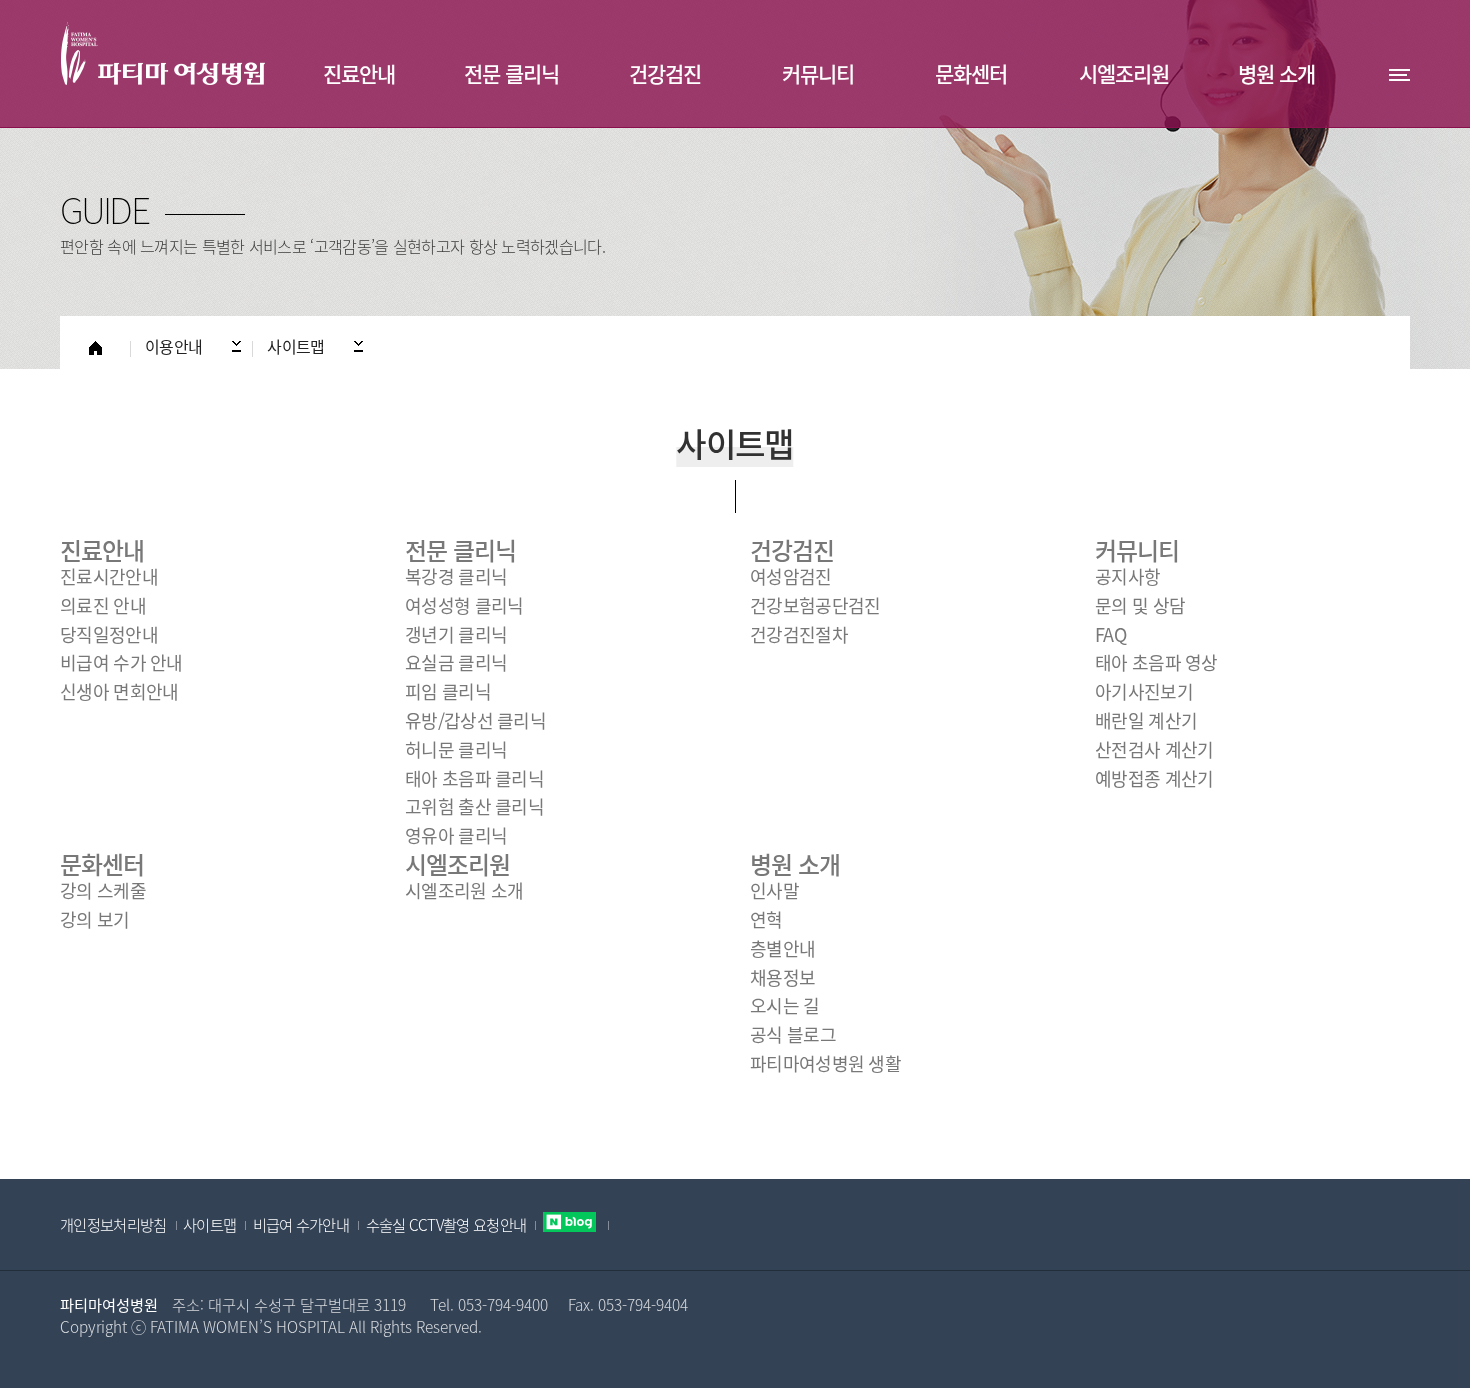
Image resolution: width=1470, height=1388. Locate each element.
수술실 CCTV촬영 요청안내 (446, 1224)
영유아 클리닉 (456, 835)
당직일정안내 (109, 634)
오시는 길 (785, 1005)
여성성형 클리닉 (464, 605)
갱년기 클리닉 (456, 634)
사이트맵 (209, 1224)
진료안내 (102, 550)
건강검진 (792, 550)
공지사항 (1127, 576)
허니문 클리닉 (456, 749)
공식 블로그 (793, 1034)
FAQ (1110, 634)
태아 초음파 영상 (1156, 662)
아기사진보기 (1144, 691)
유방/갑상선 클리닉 (475, 720)
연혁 (766, 919)
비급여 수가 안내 (121, 662)
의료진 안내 (103, 605)
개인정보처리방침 (113, 1224)
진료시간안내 (109, 576)
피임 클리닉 (448, 691)
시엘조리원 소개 (464, 890)
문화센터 (102, 864)
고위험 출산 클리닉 (474, 806)
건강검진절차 (799, 634)
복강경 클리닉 (456, 576)
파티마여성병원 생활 (825, 1063)
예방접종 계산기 (1154, 778)
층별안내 (782, 948)
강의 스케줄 (103, 890)
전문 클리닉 (460, 550)
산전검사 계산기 (1154, 749)
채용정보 (782, 977)
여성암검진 (791, 576)
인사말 (774, 890)
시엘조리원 (457, 864)
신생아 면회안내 (119, 691)
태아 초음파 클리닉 (474, 778)
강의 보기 (95, 919)
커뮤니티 (1137, 550)
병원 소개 (795, 864)
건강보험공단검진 (815, 605)
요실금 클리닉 (456, 662)
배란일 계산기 (1146, 720)
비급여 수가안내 (301, 1224)
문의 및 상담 (1140, 605)
